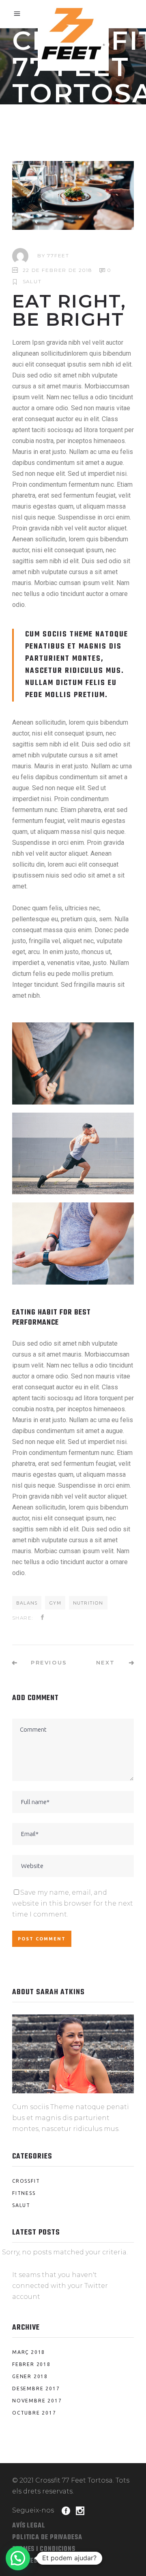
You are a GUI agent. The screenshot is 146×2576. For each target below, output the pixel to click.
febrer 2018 (31, 2364)
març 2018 (29, 2352)
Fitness (24, 2193)
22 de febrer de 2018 (57, 270)
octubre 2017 (34, 2413)
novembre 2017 (37, 2401)
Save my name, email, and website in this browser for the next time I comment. (73, 1903)
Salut (32, 281)
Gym (55, 1603)
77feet (58, 255)
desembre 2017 (36, 2388)
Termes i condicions (44, 2549)
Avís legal (29, 2526)
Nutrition (88, 1603)
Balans (27, 1603)
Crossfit (26, 2181)
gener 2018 (30, 2376)
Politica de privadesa (47, 2538)
